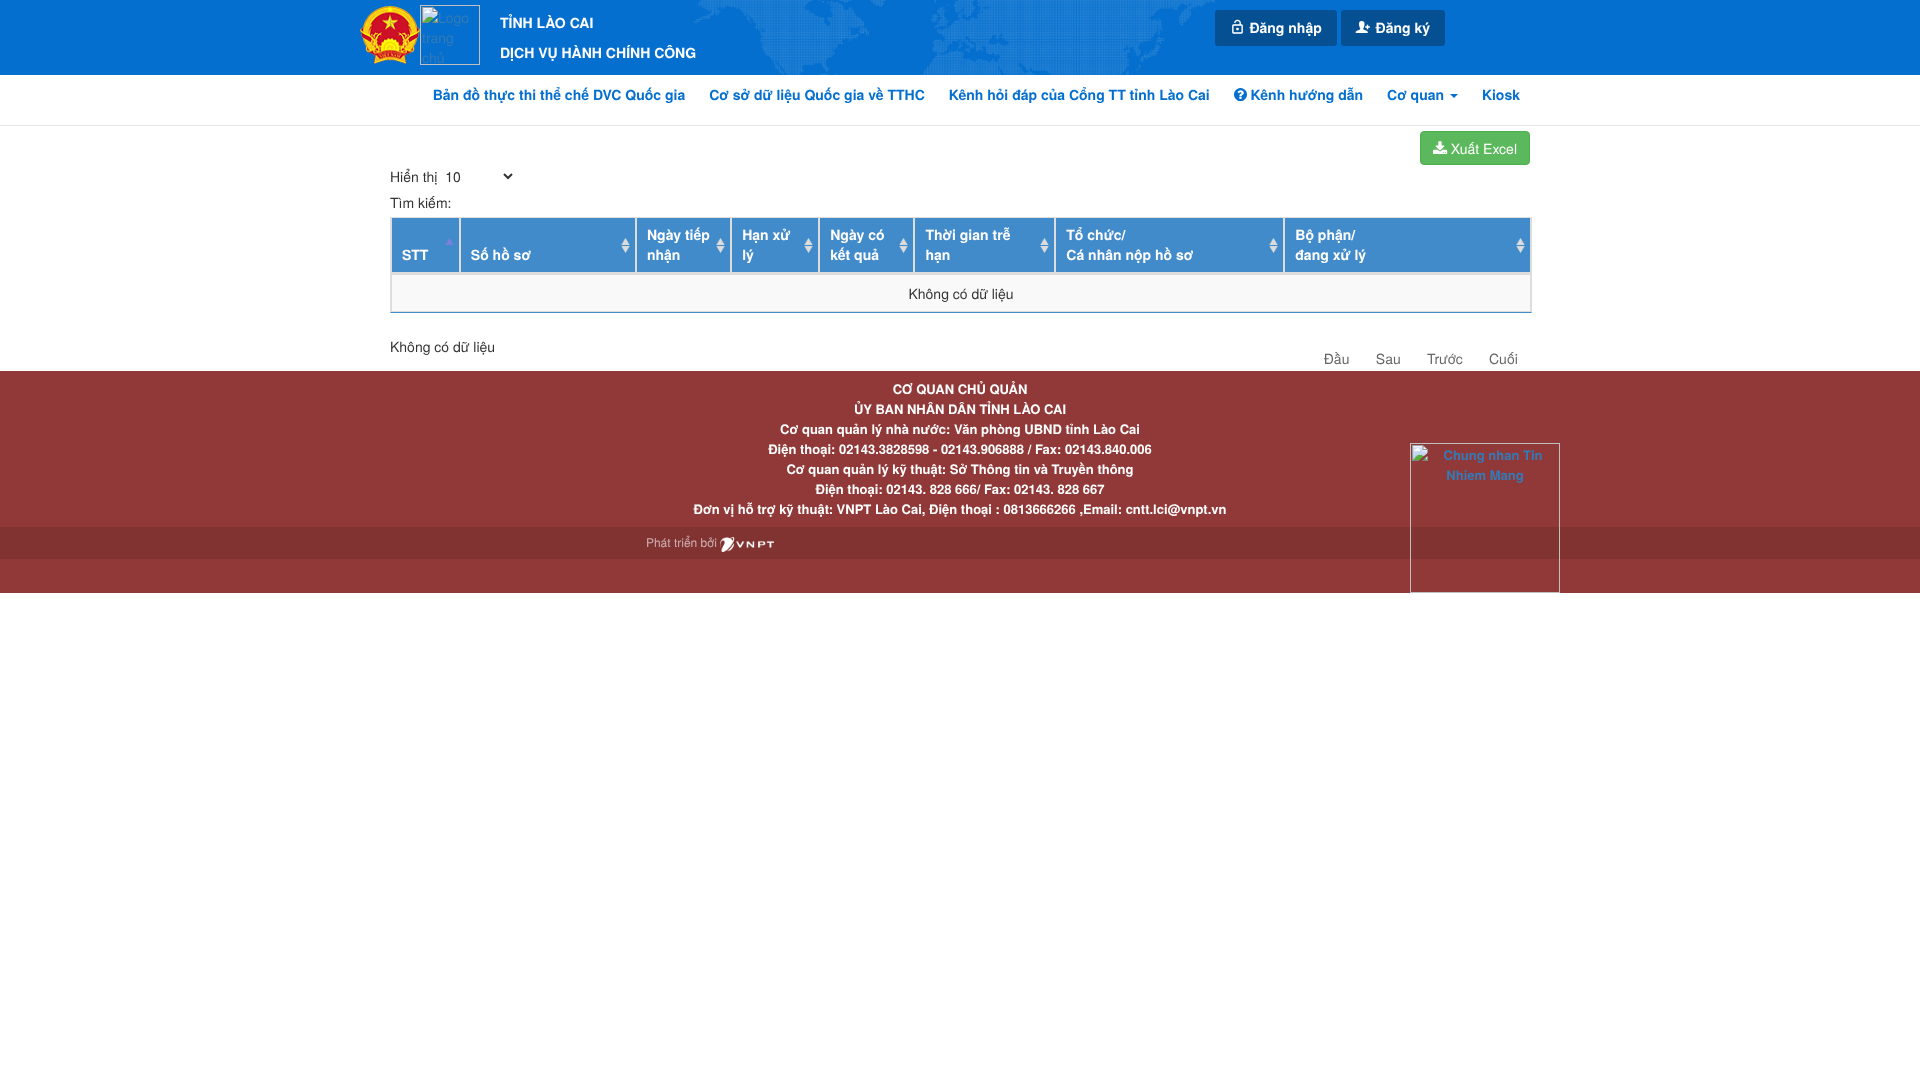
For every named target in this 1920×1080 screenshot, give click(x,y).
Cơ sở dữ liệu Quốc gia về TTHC (817, 95)
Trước (1445, 358)
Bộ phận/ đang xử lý (1330, 245)
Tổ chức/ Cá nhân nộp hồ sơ (1129, 245)
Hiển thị (415, 176)
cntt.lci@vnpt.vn (1176, 508)
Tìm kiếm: (420, 202)
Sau (1388, 358)
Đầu (1337, 358)
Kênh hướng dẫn (1305, 95)
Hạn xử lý (766, 245)
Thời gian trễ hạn (967, 245)
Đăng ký (1401, 28)
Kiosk (1501, 95)
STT (415, 255)
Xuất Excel (1482, 148)
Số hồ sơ (501, 255)
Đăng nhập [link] (1284, 28)
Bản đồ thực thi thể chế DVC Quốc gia (559, 95)
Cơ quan (1417, 95)
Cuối (1503, 358)
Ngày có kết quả (857, 245)
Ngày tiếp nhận (678, 245)
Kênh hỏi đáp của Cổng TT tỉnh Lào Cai (1079, 95)
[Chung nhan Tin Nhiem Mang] (1485, 516)
